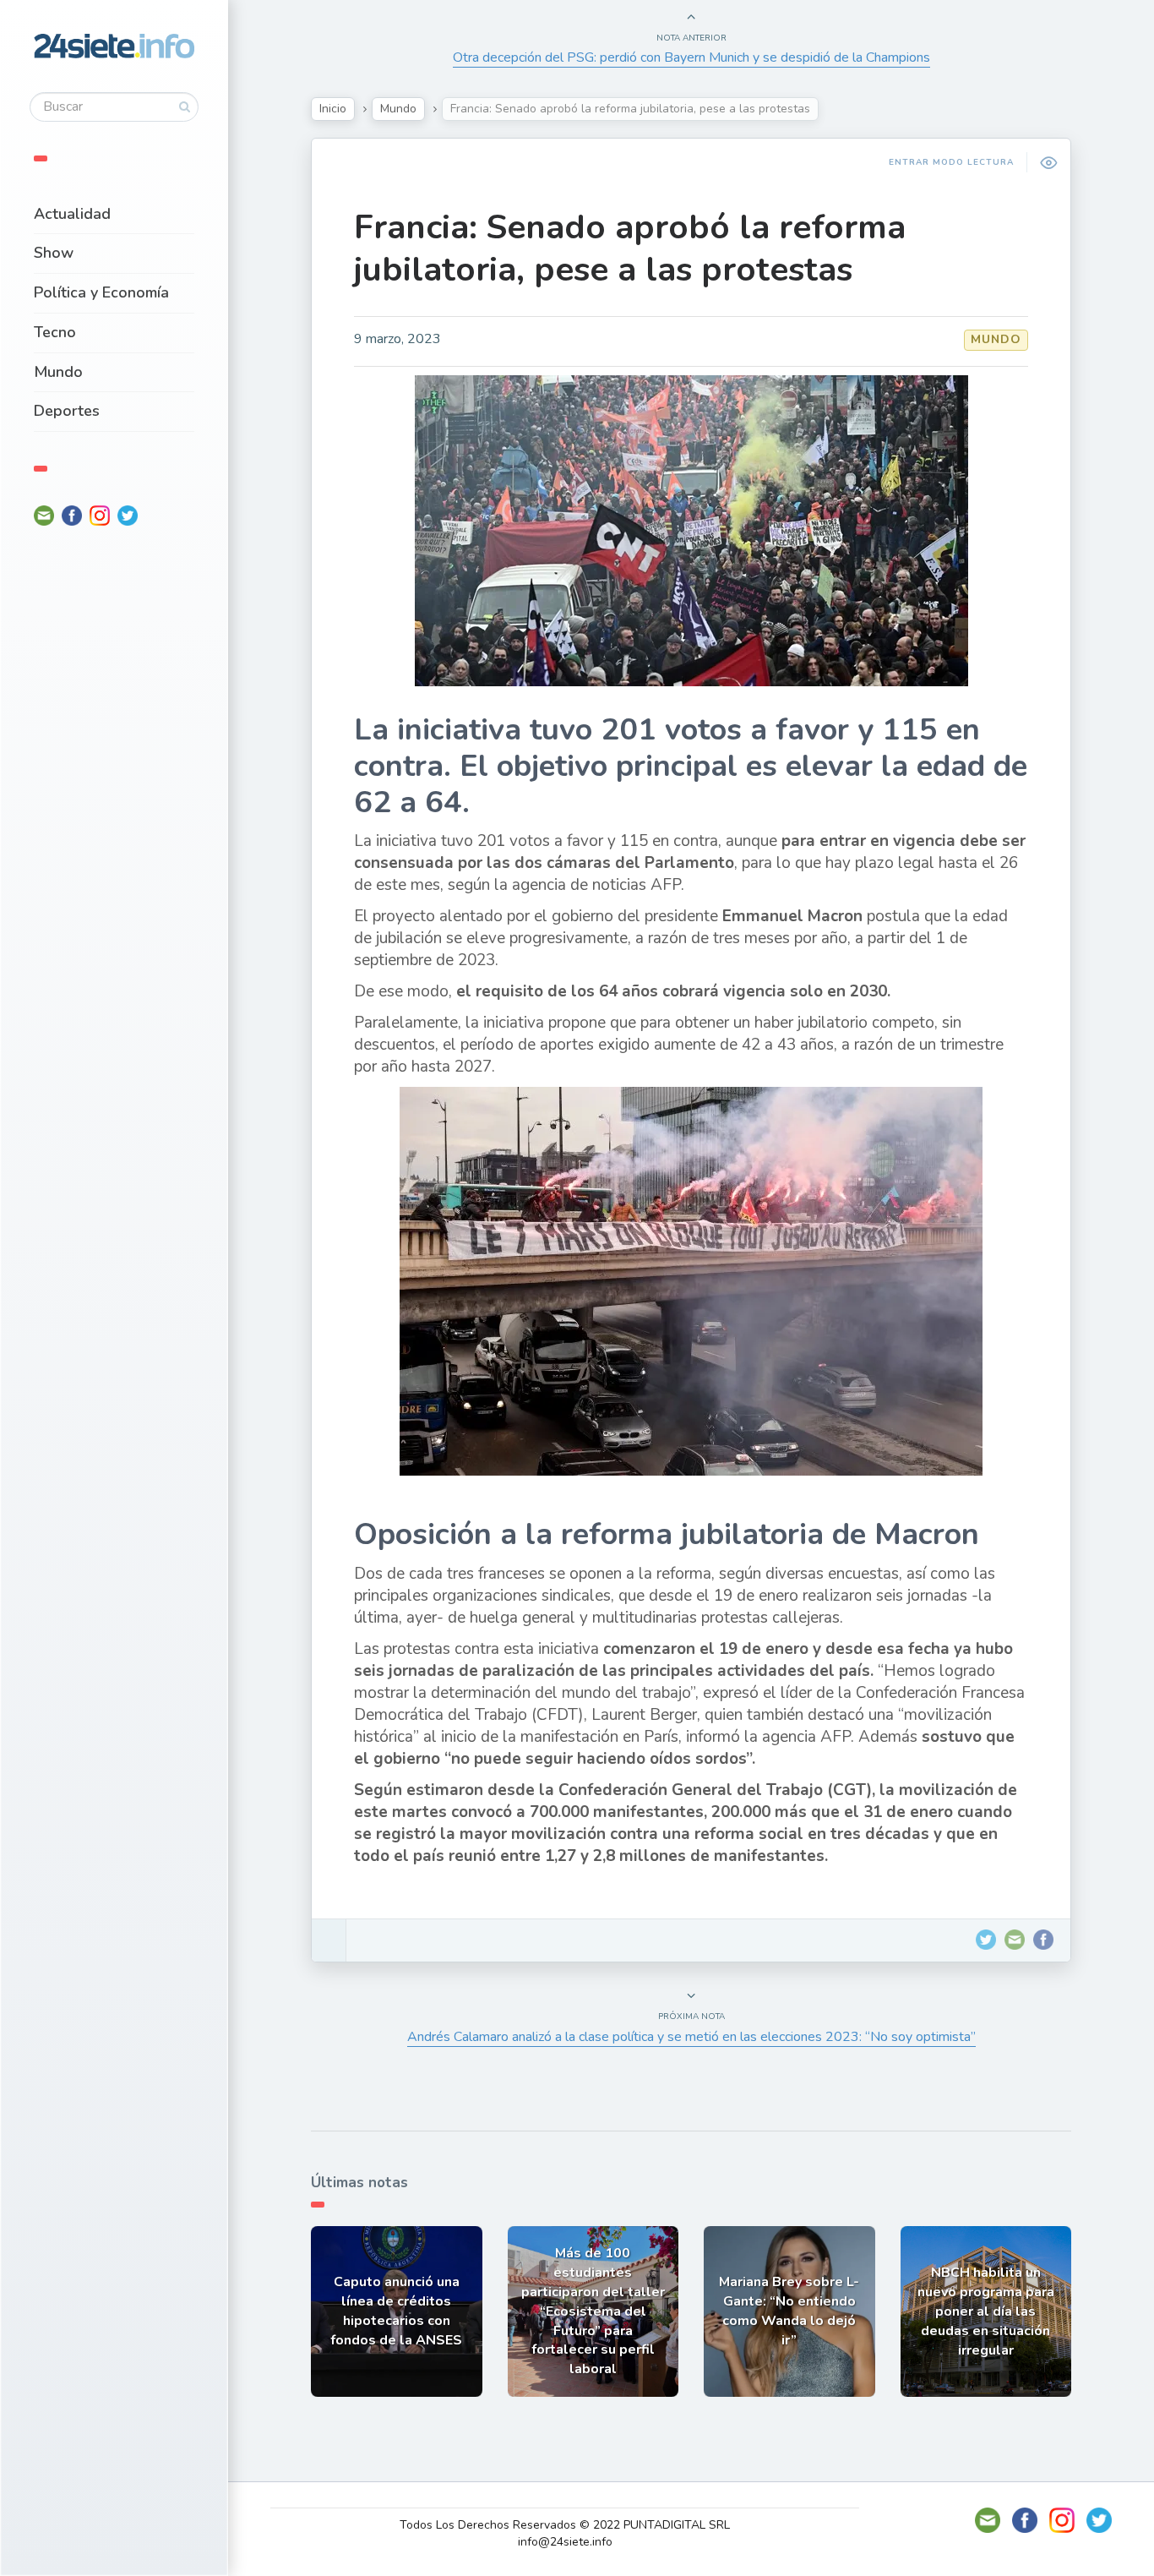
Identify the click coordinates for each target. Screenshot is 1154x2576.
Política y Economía (101, 292)
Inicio (333, 109)
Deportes (67, 411)
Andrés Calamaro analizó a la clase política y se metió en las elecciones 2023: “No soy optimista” (691, 2037)
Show (54, 253)
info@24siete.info (565, 2542)
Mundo (58, 372)
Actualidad (72, 214)
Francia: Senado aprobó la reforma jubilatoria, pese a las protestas (630, 248)
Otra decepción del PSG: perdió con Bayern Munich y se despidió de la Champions (691, 57)
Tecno (55, 332)
